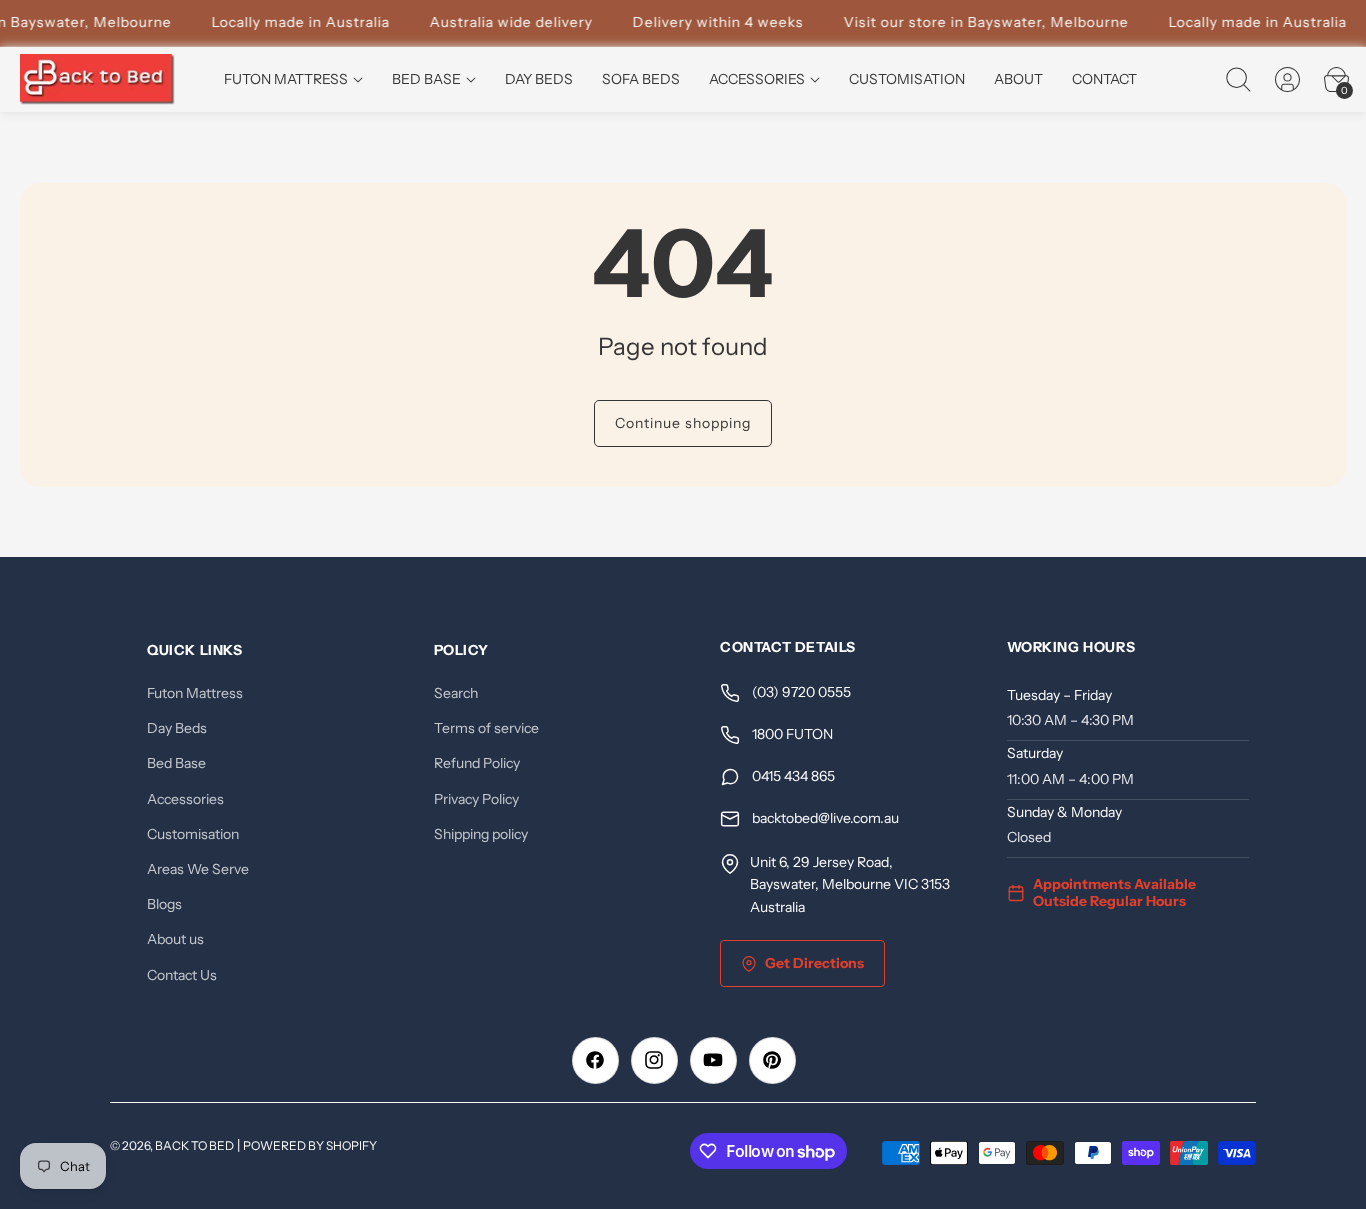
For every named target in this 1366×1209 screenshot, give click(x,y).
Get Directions (814, 963)
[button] (1238, 80)
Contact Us (182, 975)
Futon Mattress (195, 693)
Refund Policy (477, 764)
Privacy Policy (476, 799)
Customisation (193, 834)
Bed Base (176, 764)
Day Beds (177, 729)
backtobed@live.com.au (825, 819)
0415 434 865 (793, 777)
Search (456, 693)
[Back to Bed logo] (98, 80)
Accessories (185, 799)
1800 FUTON (792, 735)
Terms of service (486, 729)
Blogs (164, 904)
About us (175, 940)
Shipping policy (481, 834)
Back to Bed (194, 1145)
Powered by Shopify (310, 1145)
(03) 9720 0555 (801, 693)
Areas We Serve (198, 869)
